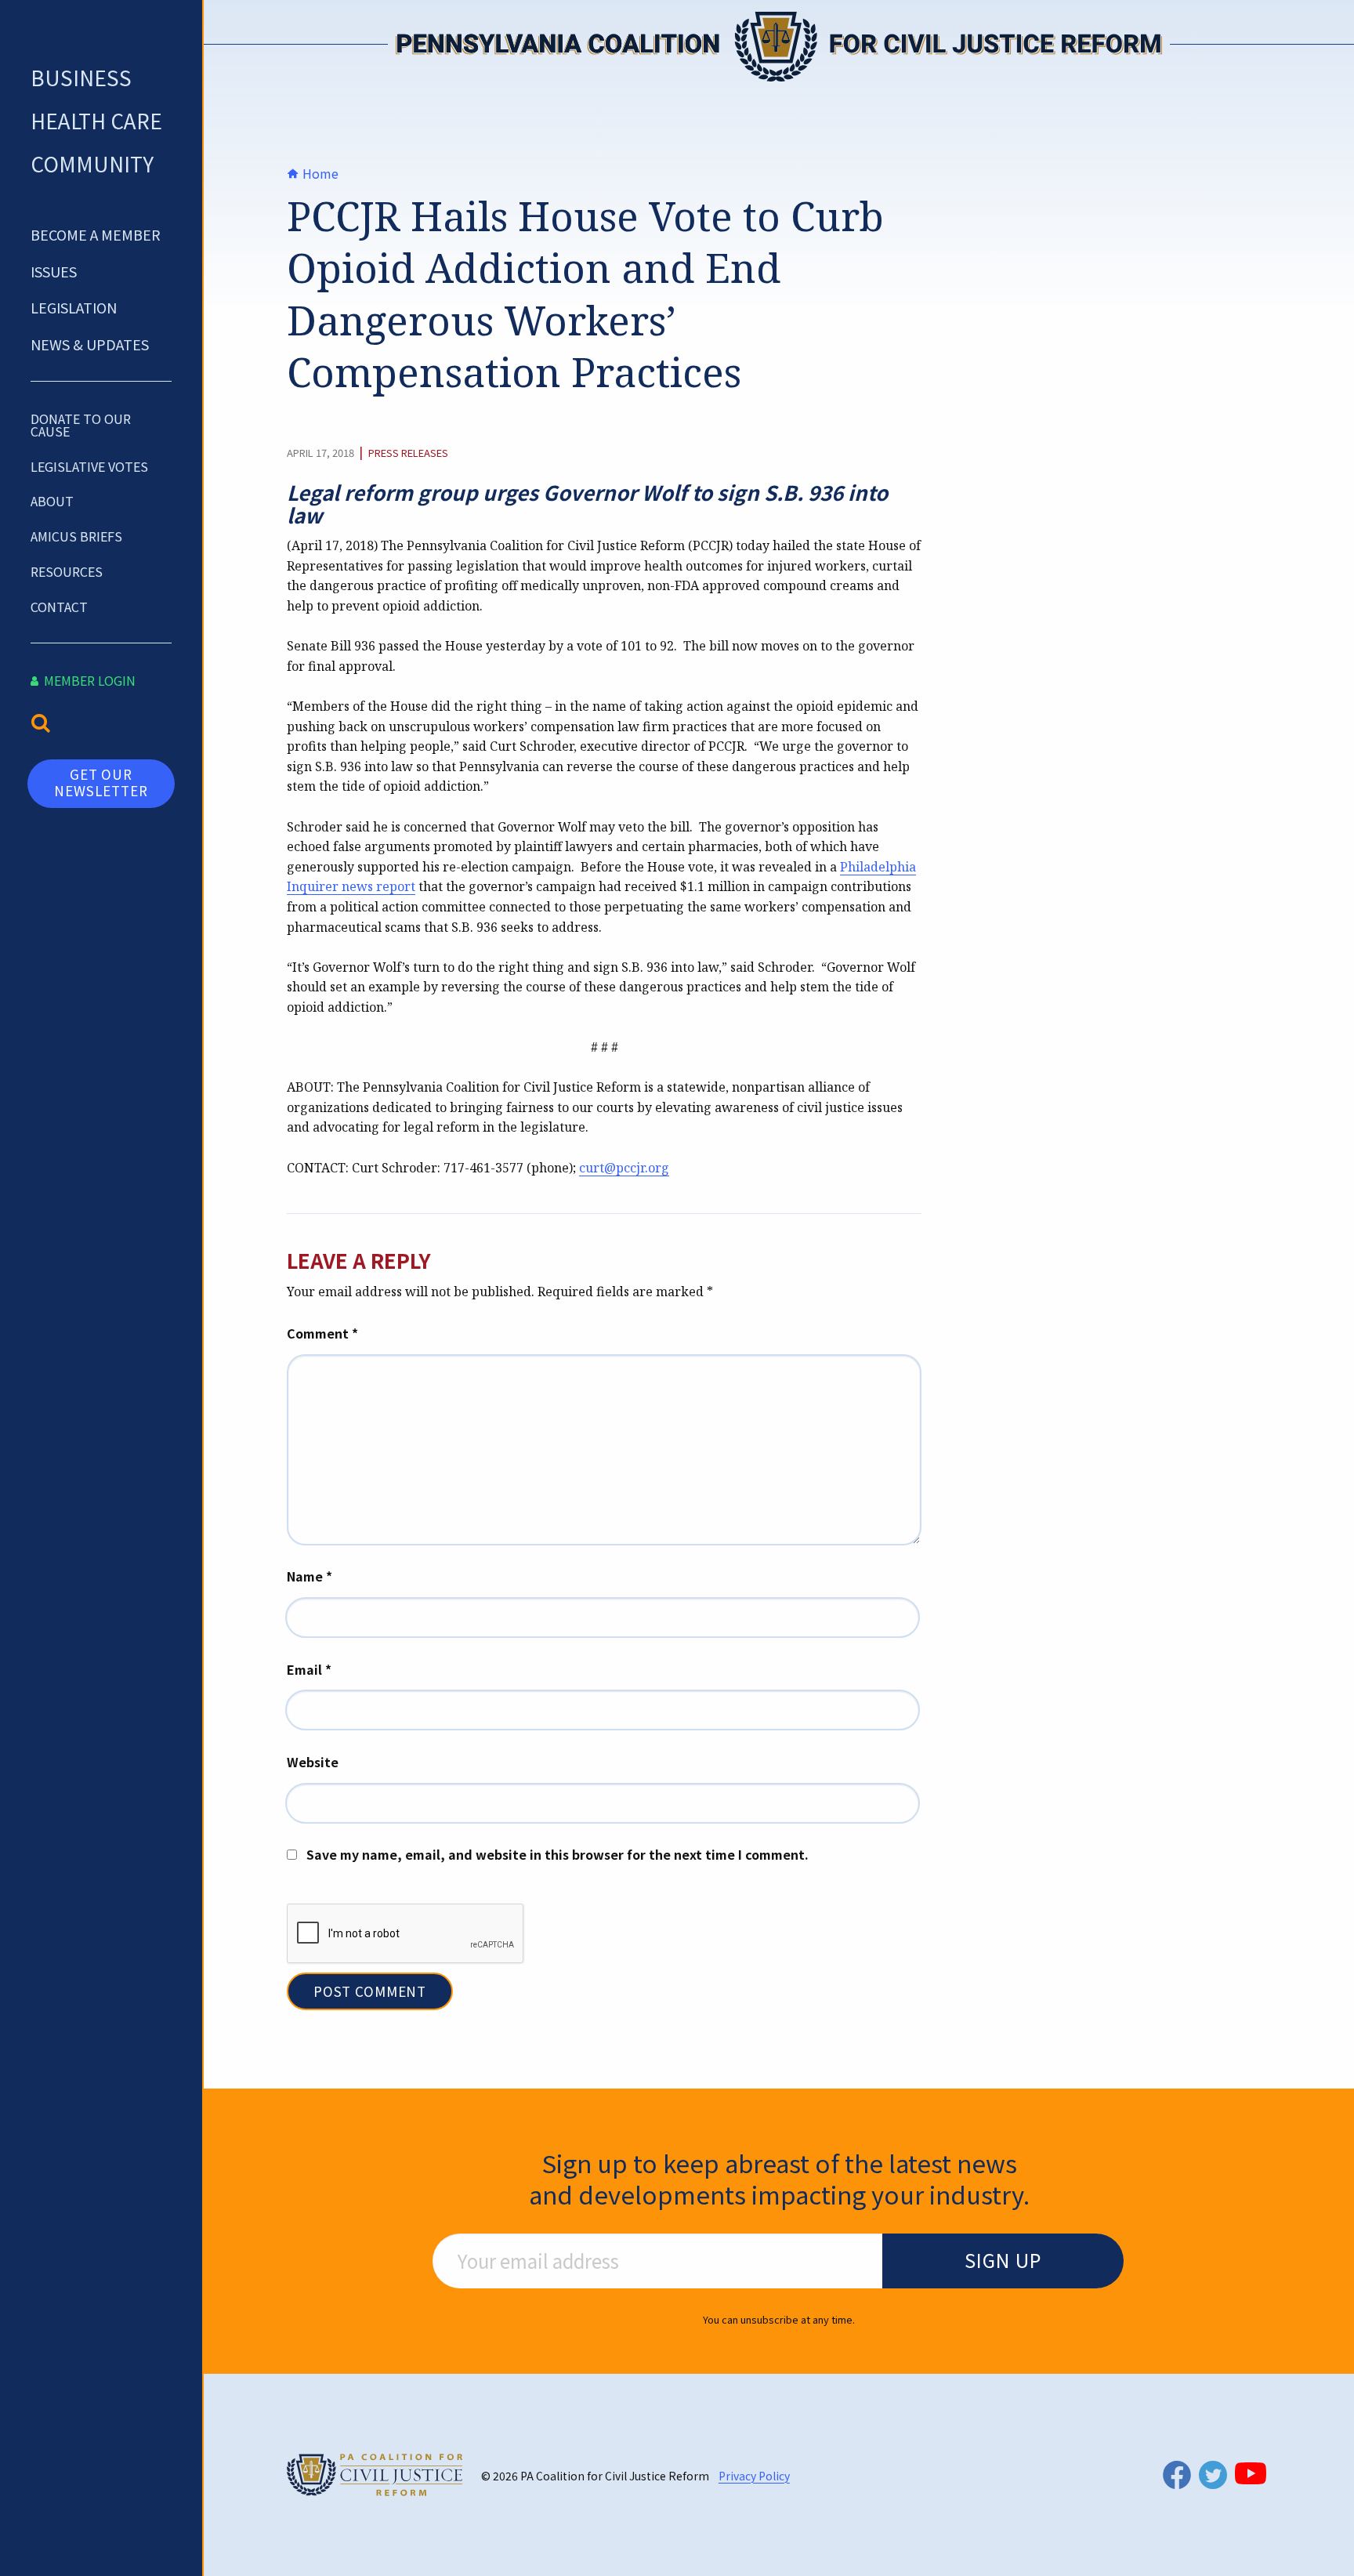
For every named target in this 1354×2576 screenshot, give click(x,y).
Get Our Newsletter (101, 782)
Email (309, 1669)
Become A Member (96, 234)
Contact (59, 607)
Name (310, 1576)
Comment (322, 1333)
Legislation (74, 307)
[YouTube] (1251, 2473)
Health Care (96, 120)
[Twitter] (1213, 2475)
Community (92, 163)
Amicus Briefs (76, 536)
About (52, 501)
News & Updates (90, 344)
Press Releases (408, 453)
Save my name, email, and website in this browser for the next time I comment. (558, 1854)
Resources (67, 571)
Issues (54, 271)
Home (319, 173)
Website (313, 1762)
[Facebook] (1177, 2475)
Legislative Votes (89, 466)
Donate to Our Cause (81, 425)
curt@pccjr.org (624, 1168)
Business (81, 77)
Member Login (88, 680)
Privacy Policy (754, 2476)
